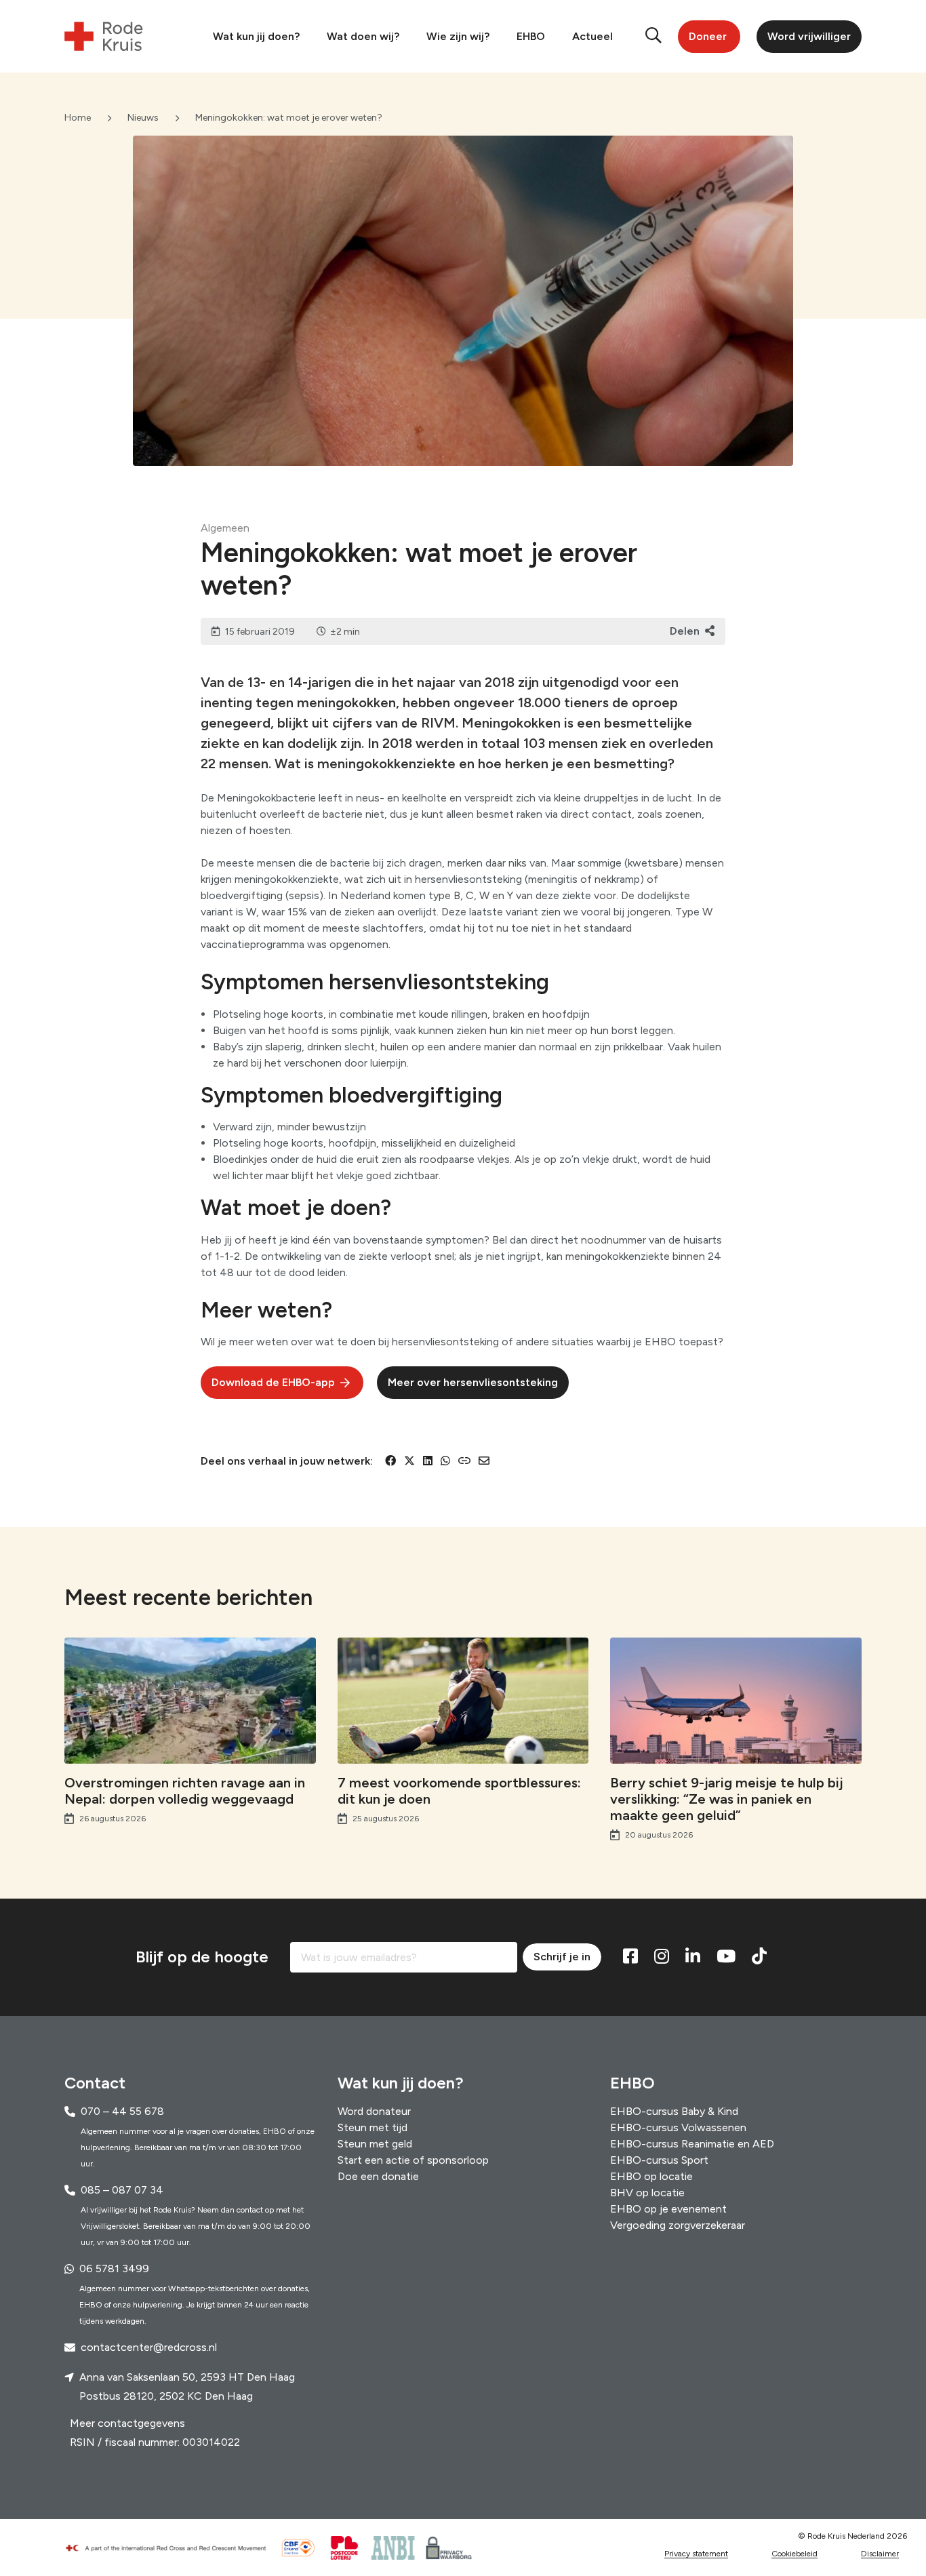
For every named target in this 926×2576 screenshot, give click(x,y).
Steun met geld (375, 2144)
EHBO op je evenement (668, 2209)
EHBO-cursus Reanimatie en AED (692, 2144)
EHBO (531, 36)
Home (78, 118)
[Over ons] (172, 2548)
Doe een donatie (378, 2176)
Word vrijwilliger (809, 36)
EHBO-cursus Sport (659, 2160)
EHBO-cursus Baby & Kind (674, 2111)
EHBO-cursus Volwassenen (678, 2127)
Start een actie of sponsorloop (413, 2160)
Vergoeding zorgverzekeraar (678, 2225)
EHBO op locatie (651, 2176)
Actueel (592, 36)
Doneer (708, 36)
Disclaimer (880, 2554)
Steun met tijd (373, 2127)
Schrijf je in (562, 1957)
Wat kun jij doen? (256, 36)
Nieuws (143, 118)
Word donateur (374, 2111)
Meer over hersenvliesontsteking (473, 1382)
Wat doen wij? (363, 36)
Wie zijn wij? (458, 36)
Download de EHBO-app (273, 1382)
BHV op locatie (647, 2193)
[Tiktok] (759, 1957)
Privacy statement (696, 2554)
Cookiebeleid (794, 2554)
